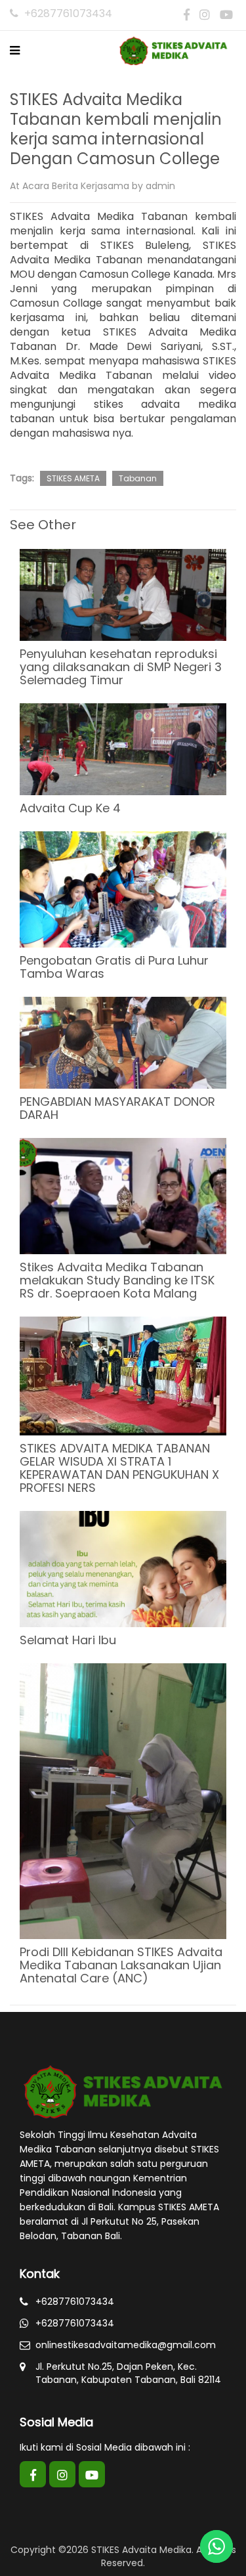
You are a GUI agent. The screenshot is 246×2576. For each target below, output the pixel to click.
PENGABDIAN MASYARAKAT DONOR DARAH (117, 1108)
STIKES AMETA (73, 478)
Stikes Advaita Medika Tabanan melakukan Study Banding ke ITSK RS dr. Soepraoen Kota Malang (117, 1280)
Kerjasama (105, 186)
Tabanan (138, 478)
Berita (65, 186)
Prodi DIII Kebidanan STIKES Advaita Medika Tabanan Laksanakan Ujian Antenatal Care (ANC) (121, 1965)
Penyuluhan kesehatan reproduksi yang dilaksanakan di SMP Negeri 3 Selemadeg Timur (121, 667)
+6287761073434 (67, 13)
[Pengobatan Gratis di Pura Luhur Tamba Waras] (123, 888)
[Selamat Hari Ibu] (123, 1568)
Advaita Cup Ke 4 (70, 808)
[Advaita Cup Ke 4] (123, 748)
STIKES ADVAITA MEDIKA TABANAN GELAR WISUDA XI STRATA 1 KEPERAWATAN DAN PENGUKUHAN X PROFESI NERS (119, 1468)
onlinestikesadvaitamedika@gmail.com (126, 2345)
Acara (36, 186)
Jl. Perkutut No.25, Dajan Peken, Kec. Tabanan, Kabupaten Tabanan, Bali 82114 (128, 2373)
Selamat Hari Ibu (68, 1640)
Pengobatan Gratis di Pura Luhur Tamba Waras (114, 967)
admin (160, 186)
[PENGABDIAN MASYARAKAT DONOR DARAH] (123, 1041)
